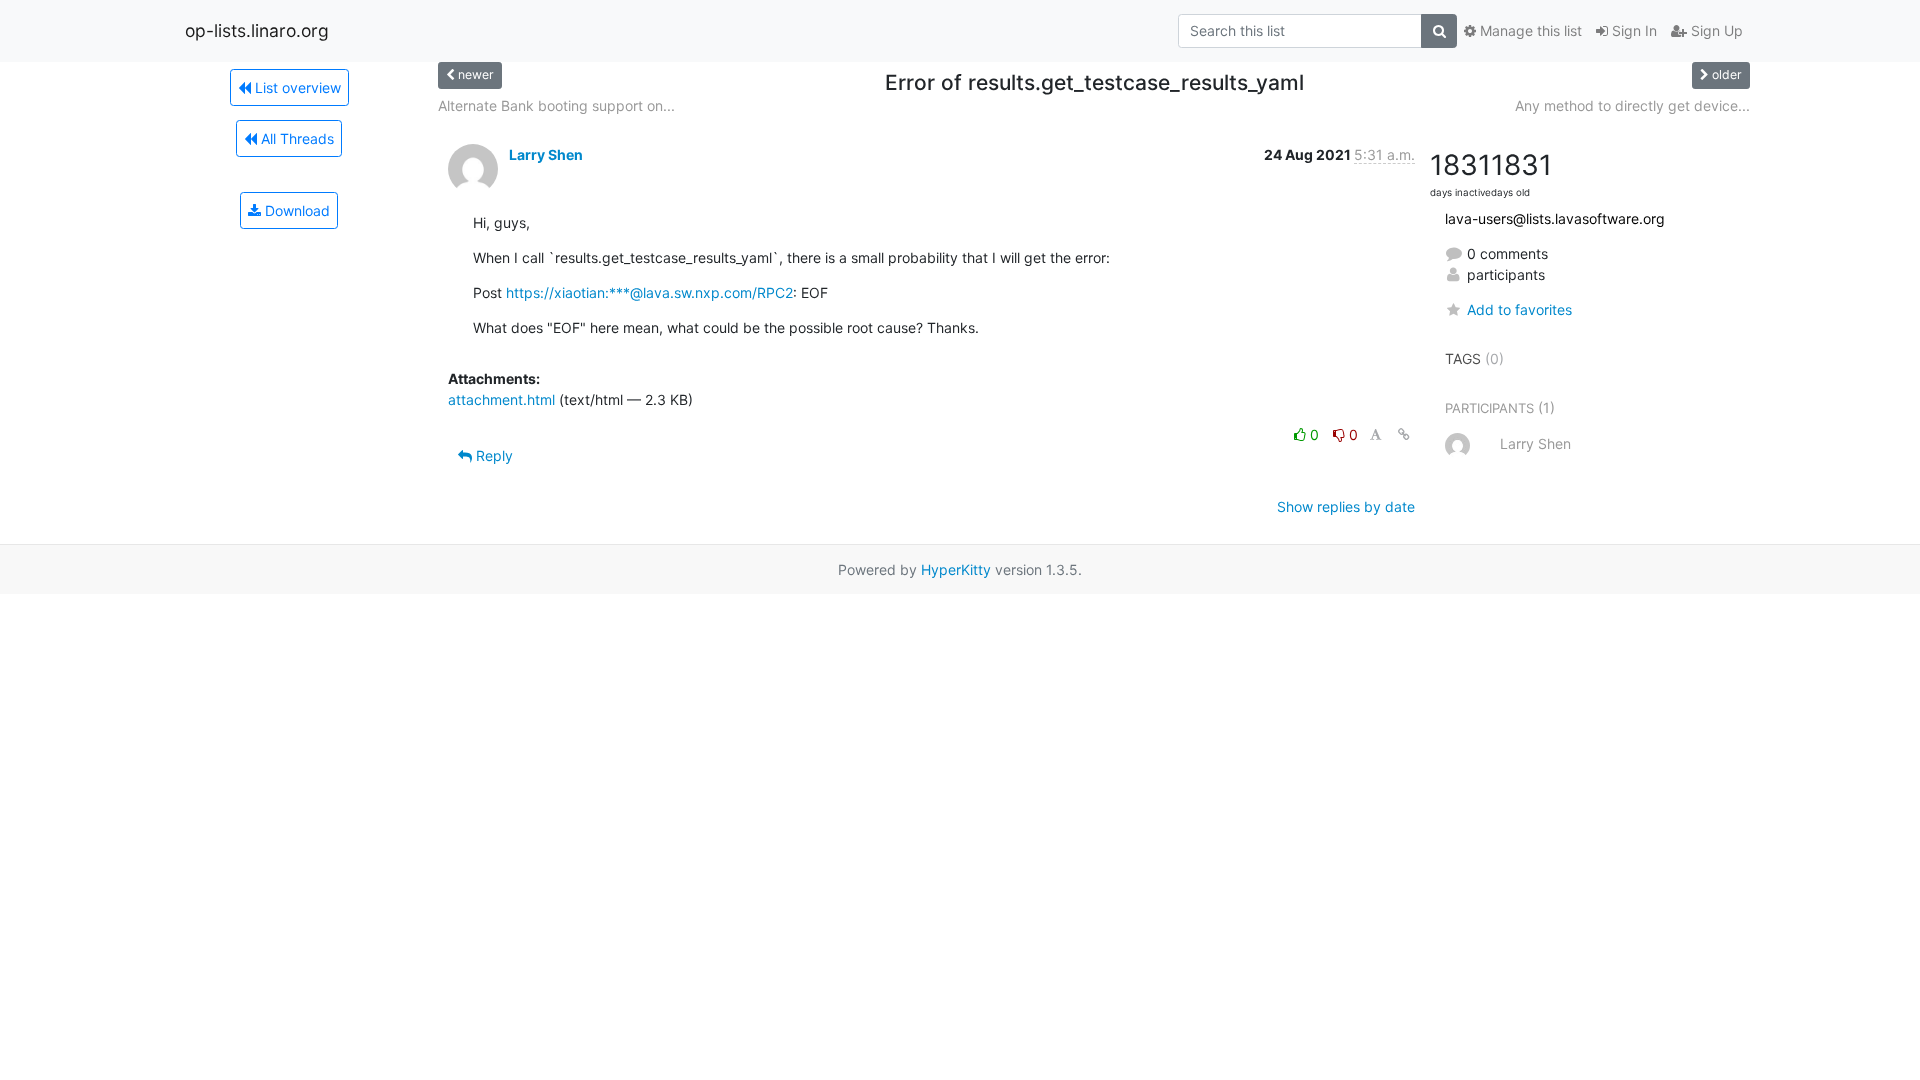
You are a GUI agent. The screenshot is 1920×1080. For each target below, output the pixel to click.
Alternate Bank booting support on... (556, 105)
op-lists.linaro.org (257, 30)
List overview (296, 87)
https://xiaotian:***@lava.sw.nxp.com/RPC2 (649, 292)
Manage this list (1529, 30)
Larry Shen (546, 154)
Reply (492, 455)
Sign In (1632, 30)
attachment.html (501, 399)
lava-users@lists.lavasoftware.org (1555, 218)
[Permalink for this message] (1404, 434)
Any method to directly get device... (1632, 105)
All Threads (295, 138)
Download (295, 210)
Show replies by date (1346, 506)
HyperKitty (956, 569)
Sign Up (1715, 30)
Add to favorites (1519, 309)
